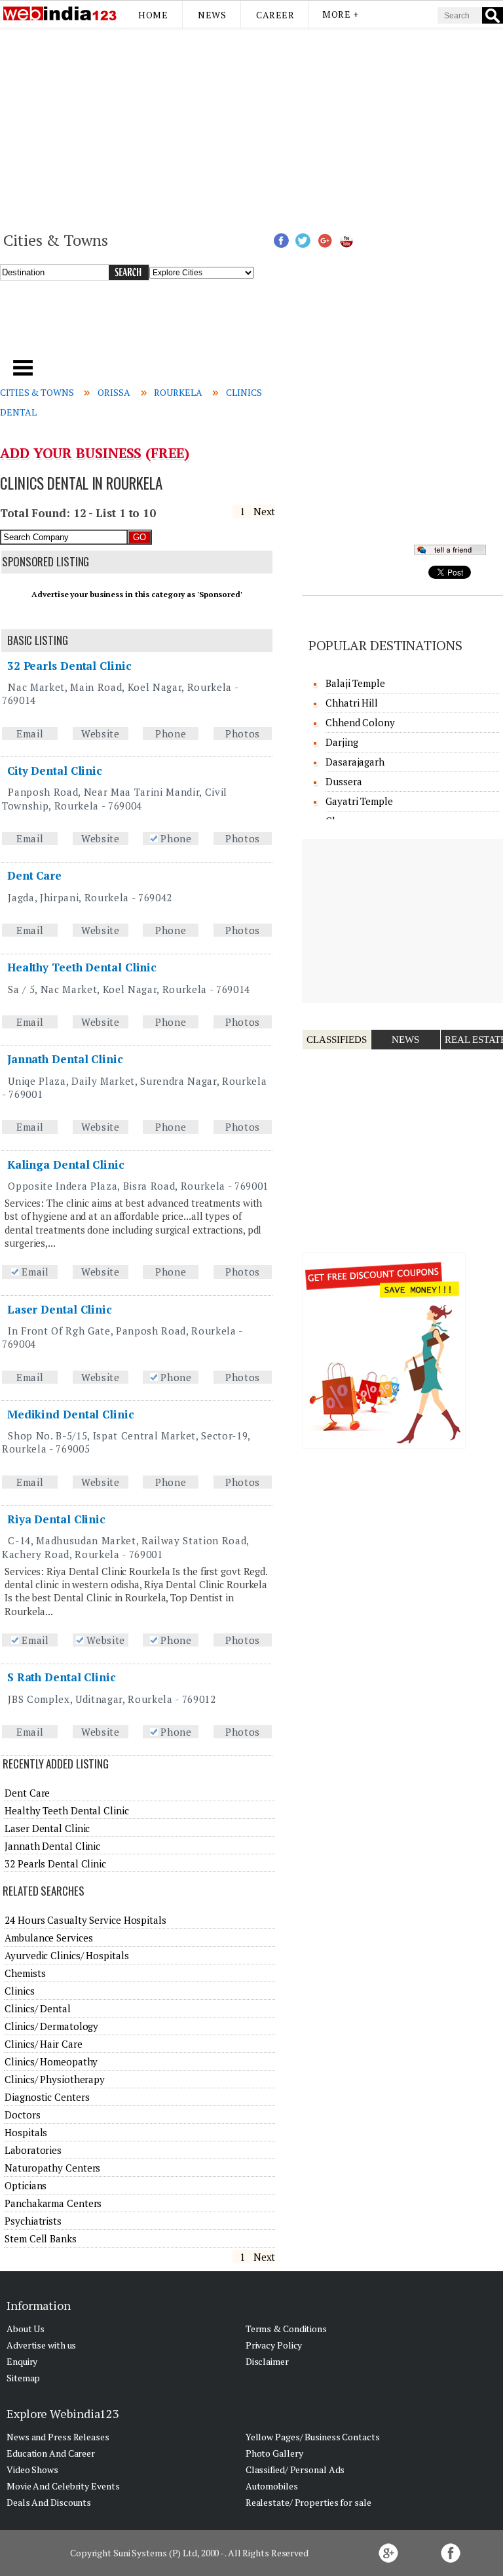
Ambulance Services (48, 1938)
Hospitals (26, 2132)
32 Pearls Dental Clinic (69, 666)
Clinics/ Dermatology (51, 2026)
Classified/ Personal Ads (295, 2469)
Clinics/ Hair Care (43, 2044)
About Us (26, 2329)
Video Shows (32, 2469)
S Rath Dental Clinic (62, 1677)
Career (275, 15)
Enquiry (22, 2361)
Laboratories (33, 2150)
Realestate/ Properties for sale (308, 2502)
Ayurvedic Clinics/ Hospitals (66, 1955)
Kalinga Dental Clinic (66, 1164)
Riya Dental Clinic (56, 1519)
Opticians (26, 2185)
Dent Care (34, 875)
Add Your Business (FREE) (95, 453)
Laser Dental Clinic (60, 1309)
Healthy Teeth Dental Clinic (82, 967)
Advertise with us (41, 2345)
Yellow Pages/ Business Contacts (313, 2437)
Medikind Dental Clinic (71, 1414)
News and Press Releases (58, 2437)
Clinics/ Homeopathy (51, 2061)
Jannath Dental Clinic (65, 1059)
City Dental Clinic (55, 771)
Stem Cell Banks (41, 2238)
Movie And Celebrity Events (63, 2486)
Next (265, 511)
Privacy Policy (274, 2345)
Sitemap (23, 2378)
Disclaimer (267, 2361)
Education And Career (51, 2453)
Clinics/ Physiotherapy (55, 2079)
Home (153, 15)
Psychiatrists (33, 2221)
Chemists (25, 1973)
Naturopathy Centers (52, 2168)
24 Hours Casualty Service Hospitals (85, 1920)
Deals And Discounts (49, 2502)
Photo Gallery (274, 2453)
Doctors (22, 2115)
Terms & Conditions (286, 2329)
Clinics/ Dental (38, 2008)
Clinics (19, 1991)
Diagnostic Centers (47, 2097)
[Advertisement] (251, 128)
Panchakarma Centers (53, 2203)
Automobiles (272, 2486)
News (212, 15)
